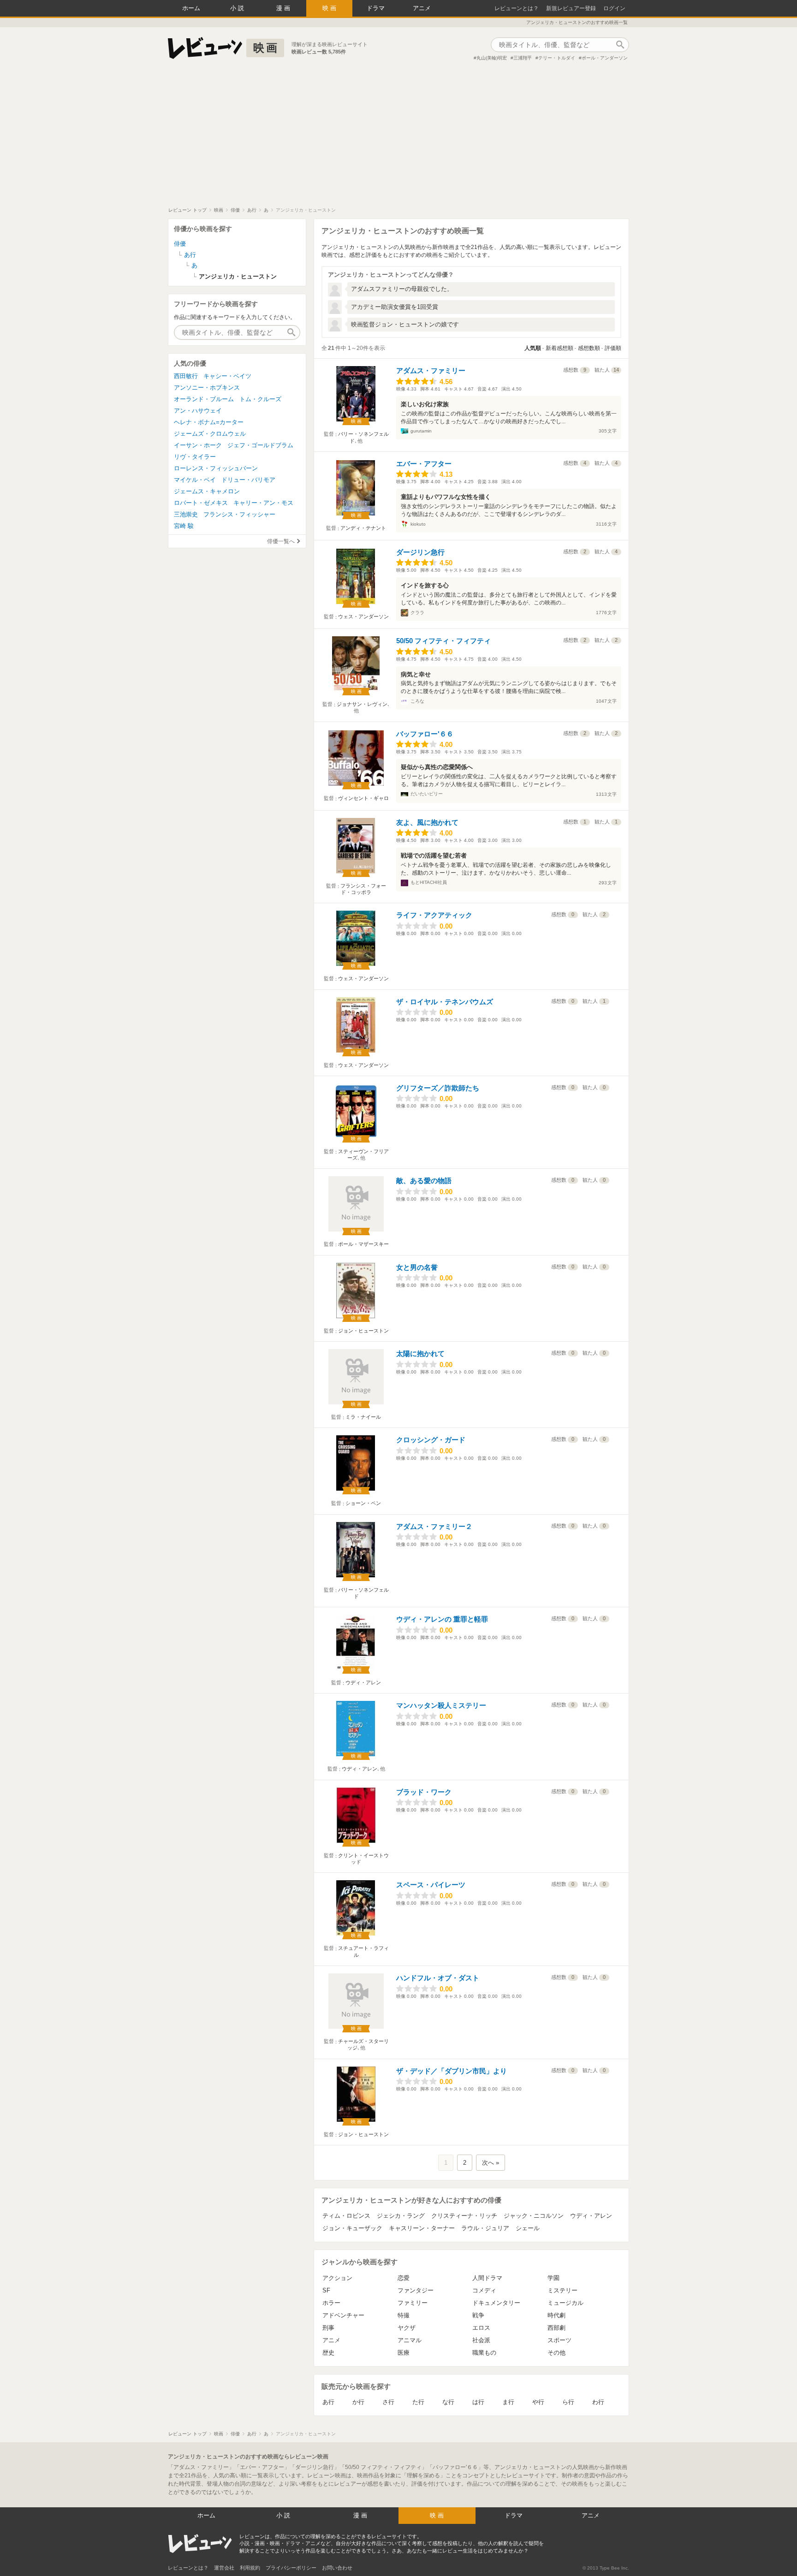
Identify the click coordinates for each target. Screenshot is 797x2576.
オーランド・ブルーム (204, 399)
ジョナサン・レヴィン (362, 704)
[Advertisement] (398, 138)
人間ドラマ (487, 2278)
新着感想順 (559, 348)
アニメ (422, 8)
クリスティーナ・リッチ (464, 2216)
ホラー (331, 2303)
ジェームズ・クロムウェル (210, 434)
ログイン (614, 8)
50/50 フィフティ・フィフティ (443, 641)
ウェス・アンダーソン (363, 616)
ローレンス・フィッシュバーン (216, 468)
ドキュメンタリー (496, 2303)
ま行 (508, 2402)
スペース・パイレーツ (431, 1885)
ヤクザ (407, 2328)
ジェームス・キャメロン (207, 491)
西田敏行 (186, 376)
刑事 (328, 2328)
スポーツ (559, 2340)
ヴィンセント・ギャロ (363, 798)
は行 (478, 2402)
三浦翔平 (523, 58)
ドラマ (376, 8)
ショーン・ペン (363, 1503)
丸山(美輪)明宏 (492, 58)
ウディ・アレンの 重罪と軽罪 (442, 1619)
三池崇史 (186, 514)
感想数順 (589, 348)
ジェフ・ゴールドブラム (260, 445)
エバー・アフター (424, 464)
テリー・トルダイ (557, 58)
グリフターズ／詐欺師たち (438, 1088)
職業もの (484, 2353)
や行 (538, 2402)
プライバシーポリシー (291, 2568)
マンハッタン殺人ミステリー (441, 1705)
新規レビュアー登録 (571, 8)
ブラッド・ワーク (424, 1792)
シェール (528, 2228)
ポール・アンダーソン (605, 58)
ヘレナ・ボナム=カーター (209, 422)
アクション (337, 2278)
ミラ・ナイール (363, 1417)
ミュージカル (565, 2303)
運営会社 (224, 2568)
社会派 (481, 2340)
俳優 (180, 244)
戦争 (478, 2315)
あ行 (328, 2402)
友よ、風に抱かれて (427, 822)
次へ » (491, 2163)
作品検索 (620, 45)
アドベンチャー (343, 2315)
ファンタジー (416, 2290)
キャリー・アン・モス (263, 503)
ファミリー (413, 2303)
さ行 (388, 2402)
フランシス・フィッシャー (239, 514)
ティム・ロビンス (346, 2216)
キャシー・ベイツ (227, 376)
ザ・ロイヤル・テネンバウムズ (445, 1002)
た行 (418, 2402)
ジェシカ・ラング (401, 2216)
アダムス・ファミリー (431, 370)
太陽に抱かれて (420, 1353)
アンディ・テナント (363, 528)
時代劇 (556, 2315)
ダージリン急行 (420, 552)
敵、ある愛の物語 (424, 1181)
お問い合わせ (337, 2568)
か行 (358, 2402)
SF (326, 2290)
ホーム (191, 8)
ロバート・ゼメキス (201, 503)
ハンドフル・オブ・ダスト (438, 1978)
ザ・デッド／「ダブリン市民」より (452, 2071)
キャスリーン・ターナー (422, 2228)
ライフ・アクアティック (434, 915)
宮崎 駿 (184, 526)
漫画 (284, 8)
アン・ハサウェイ (198, 411)
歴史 (328, 2353)
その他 (556, 2353)
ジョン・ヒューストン (363, 1331)
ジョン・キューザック (352, 2228)
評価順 (613, 348)
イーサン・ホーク (198, 445)
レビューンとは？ (517, 8)
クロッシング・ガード (431, 1440)
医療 (404, 2353)
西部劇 (556, 2328)
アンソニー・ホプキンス (207, 388)
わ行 (598, 2402)
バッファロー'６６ (425, 734)
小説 (238, 8)
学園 (553, 2278)
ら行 (568, 2402)
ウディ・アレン (363, 1682)
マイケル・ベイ (195, 480)
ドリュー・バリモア (248, 480)
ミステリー (562, 2290)
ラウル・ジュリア (485, 2228)
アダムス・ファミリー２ (434, 1526)
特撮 (404, 2315)
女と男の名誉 (417, 1267)
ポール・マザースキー (363, 1244)
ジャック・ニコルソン (534, 2216)
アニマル (410, 2340)
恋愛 (404, 2278)
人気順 (533, 348)
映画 (330, 8)
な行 (448, 2402)
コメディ (484, 2290)
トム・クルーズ (260, 399)
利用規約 (250, 2568)
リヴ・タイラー (195, 457)
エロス (481, 2328)
